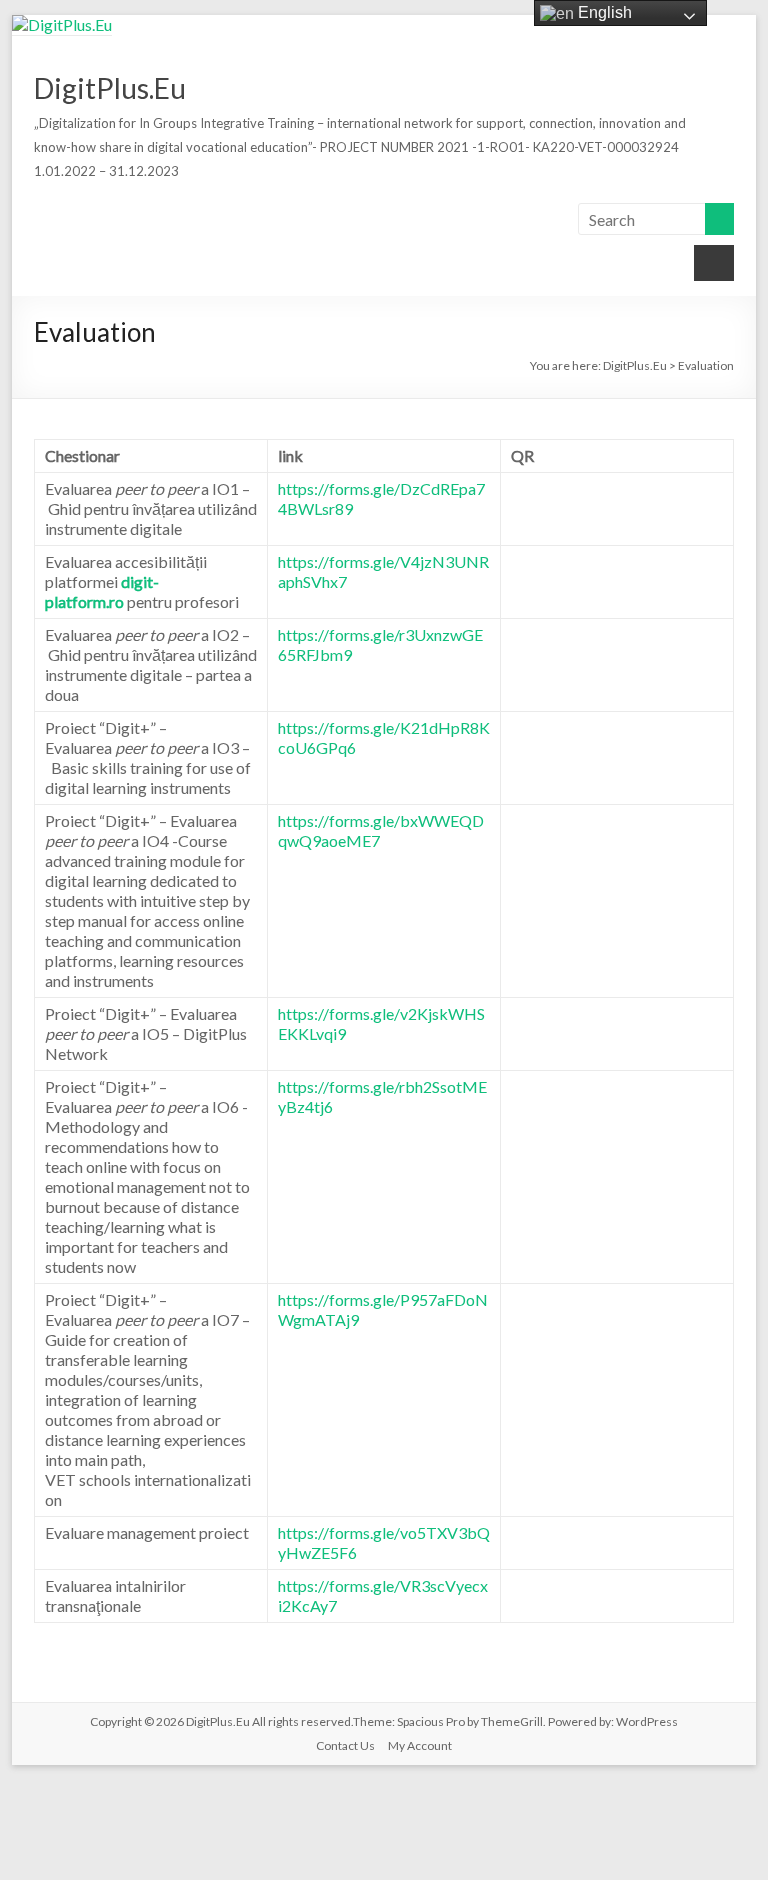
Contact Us (345, 1745)
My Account (420, 1745)
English (603, 12)
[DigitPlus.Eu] (62, 24)
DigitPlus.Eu (110, 88)
